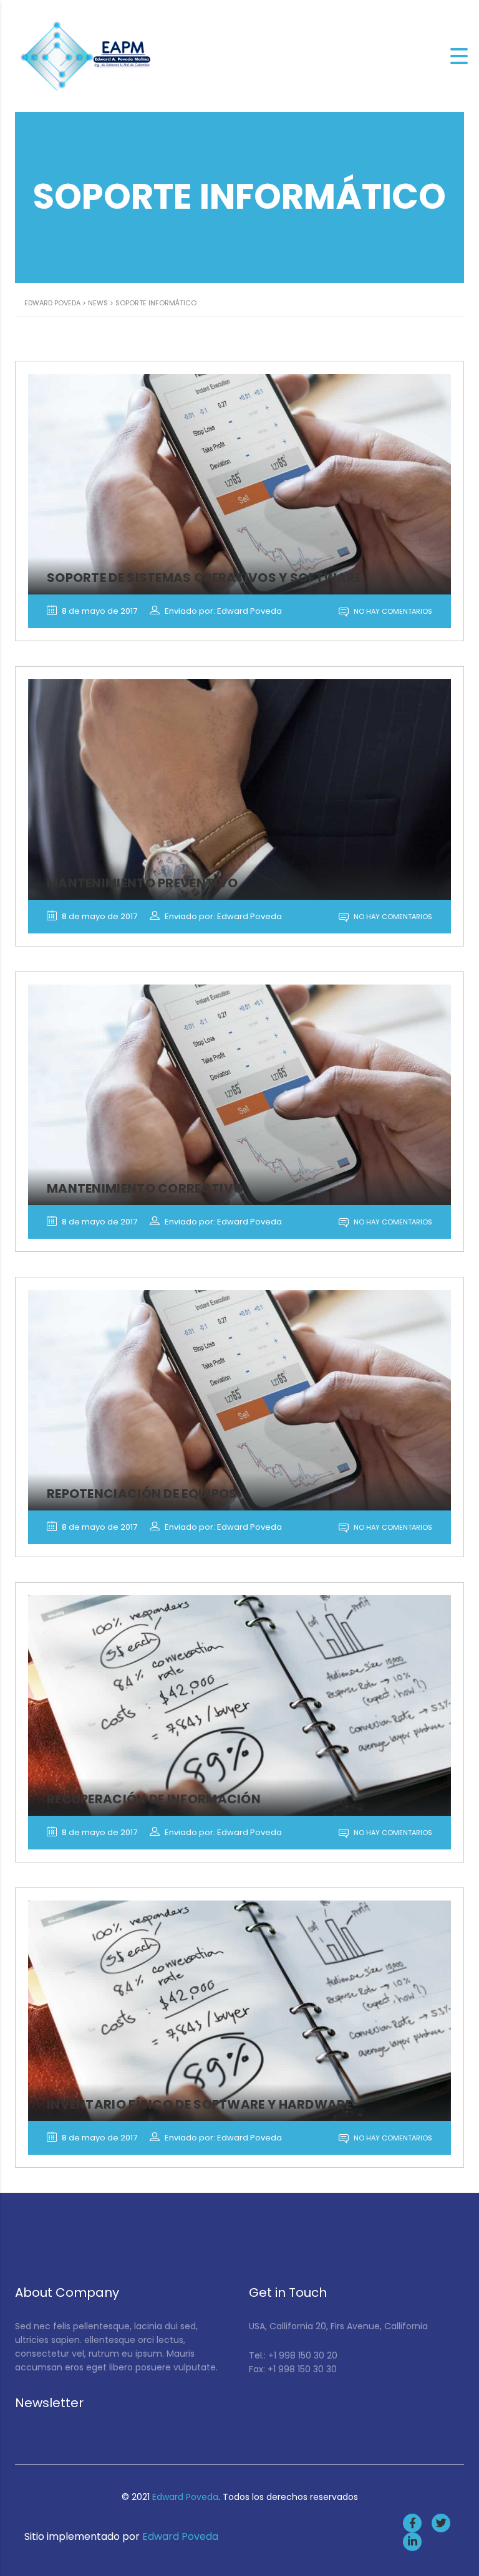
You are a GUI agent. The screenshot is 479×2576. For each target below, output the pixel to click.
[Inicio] (87, 55)
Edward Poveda (185, 2497)
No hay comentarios (392, 611)
